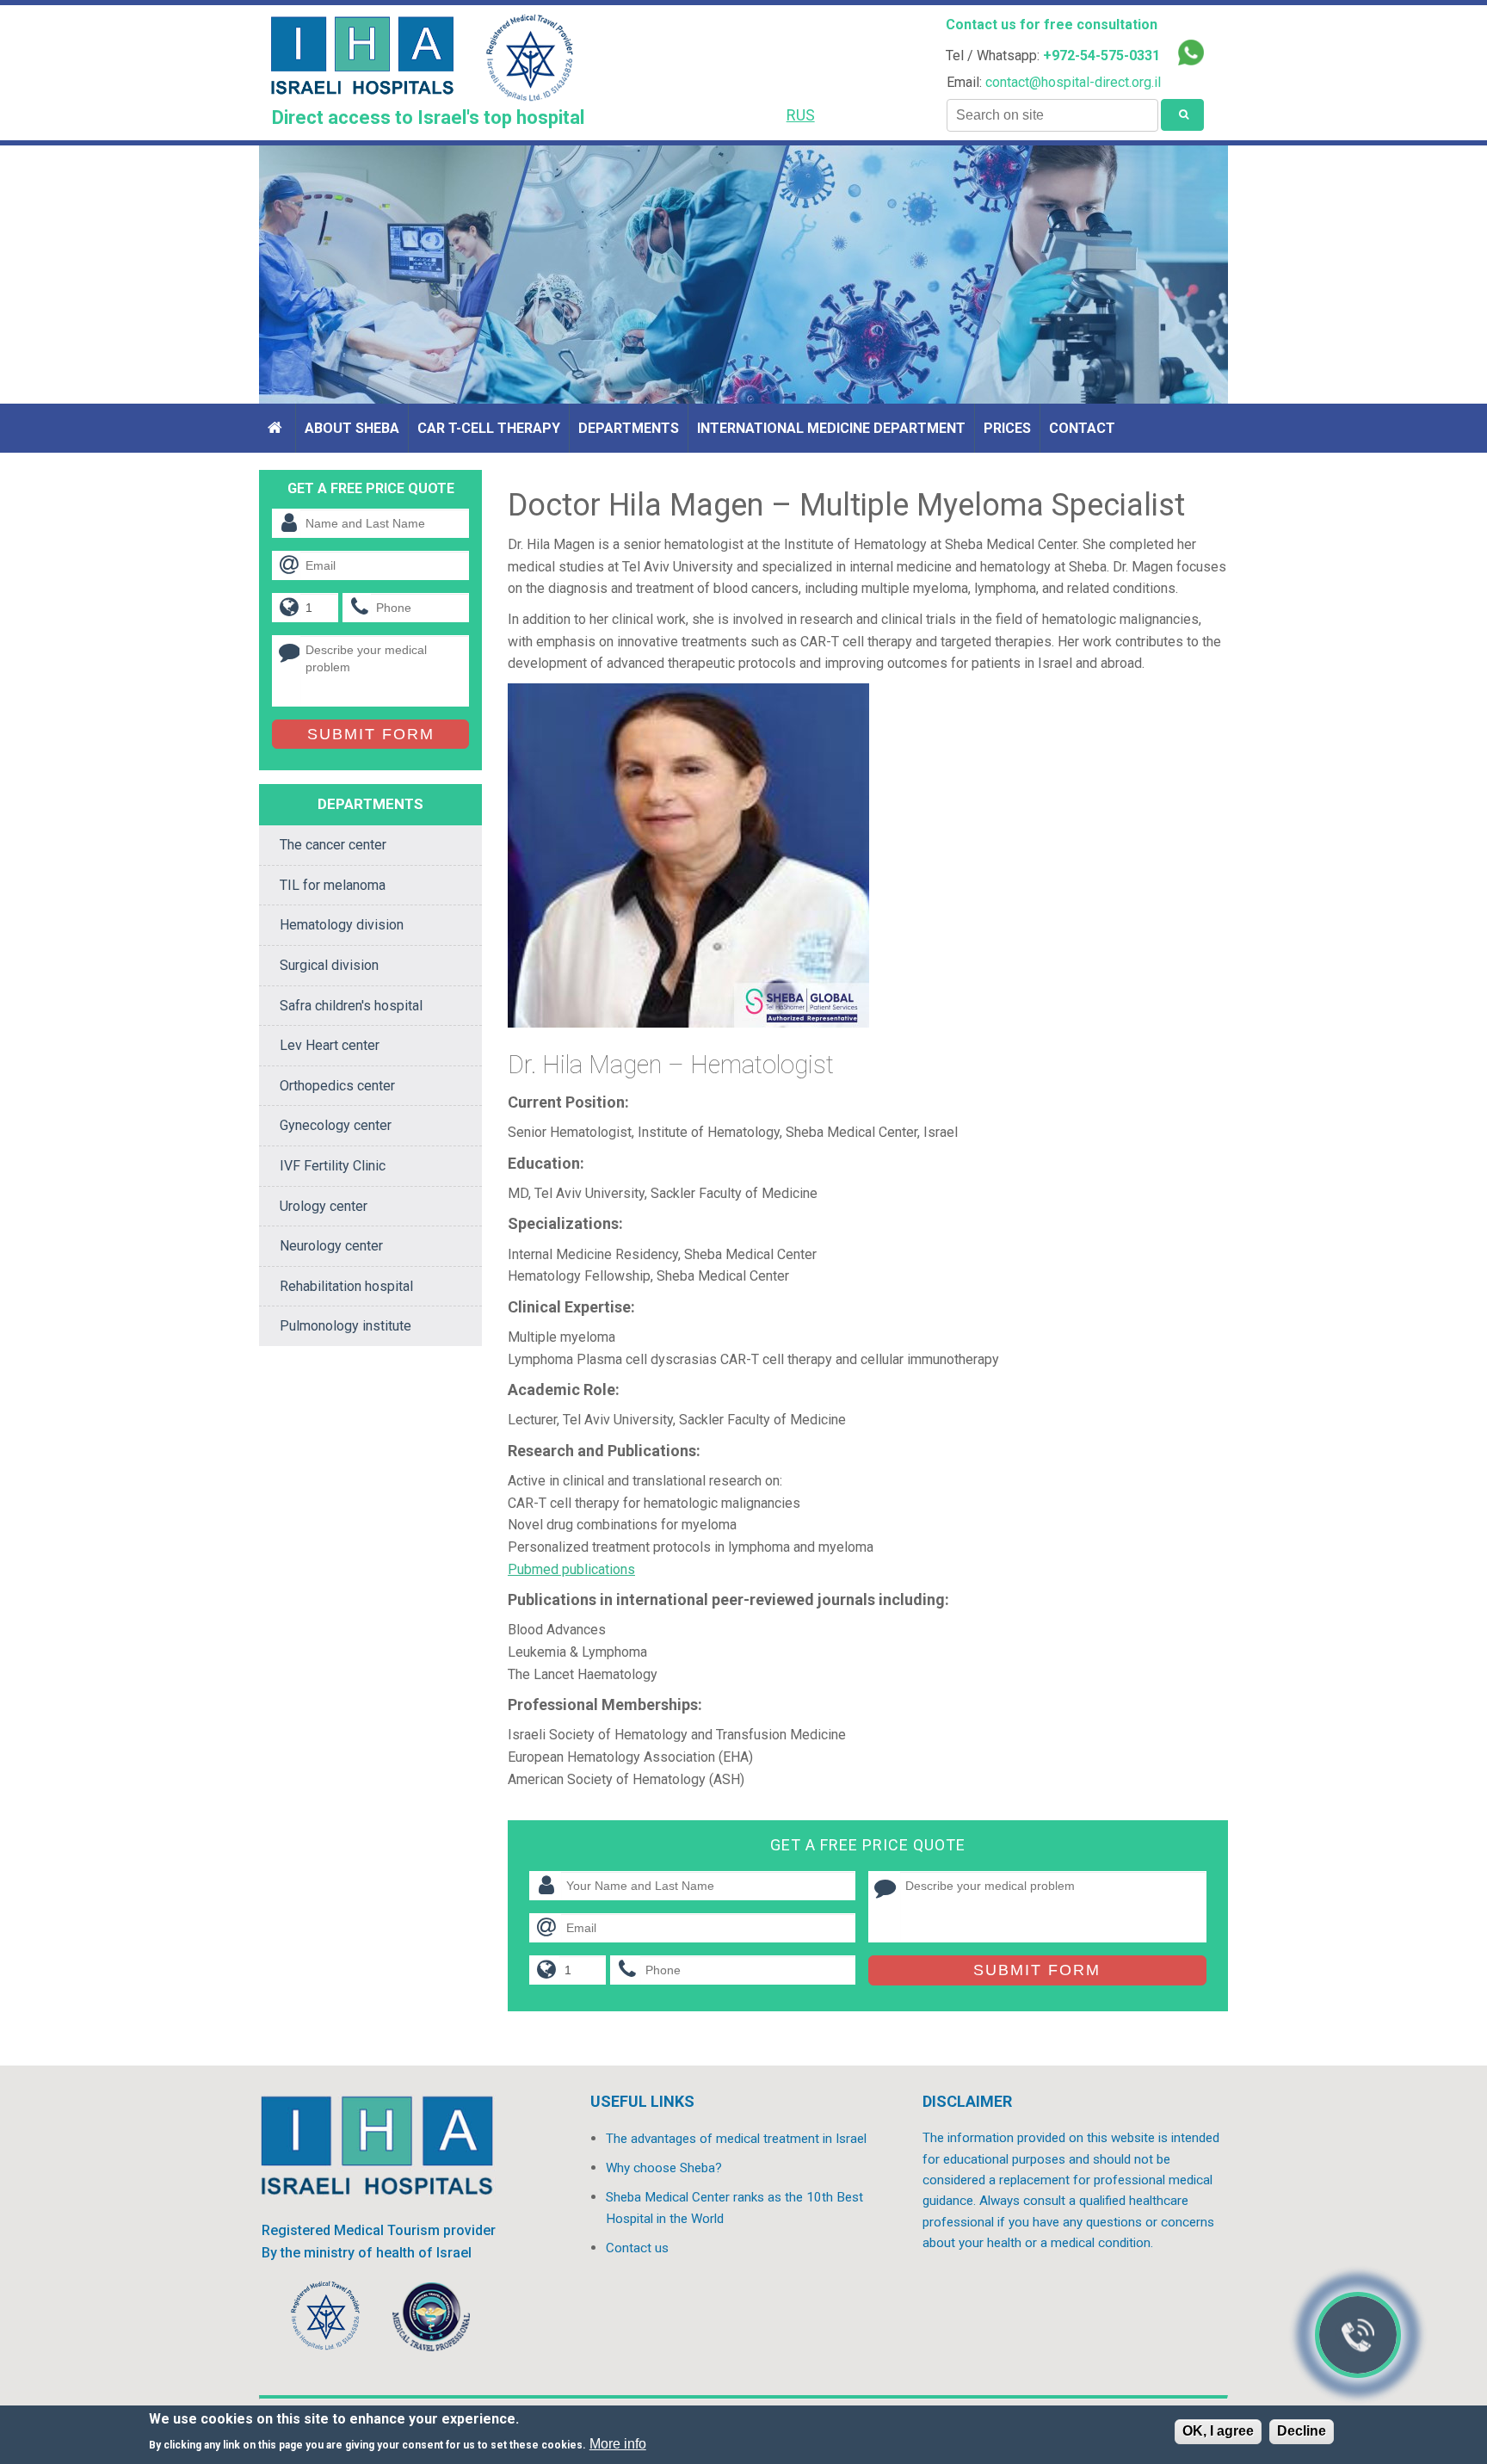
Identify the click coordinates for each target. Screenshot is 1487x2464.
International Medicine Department (831, 428)
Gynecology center (336, 1125)
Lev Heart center (330, 1045)
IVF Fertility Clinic (333, 1166)
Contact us (637, 2248)
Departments (629, 428)
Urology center (324, 1206)
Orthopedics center (337, 1086)
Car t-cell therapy (489, 428)
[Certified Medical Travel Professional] (431, 2320)
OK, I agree (1218, 2431)
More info (618, 2444)
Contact (1082, 428)
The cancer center (333, 845)
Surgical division (329, 965)
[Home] (277, 428)
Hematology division (342, 925)
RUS (801, 115)
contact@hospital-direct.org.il (1073, 82)
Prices (1007, 428)
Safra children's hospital (351, 1006)
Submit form (1037, 1970)
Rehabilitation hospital (346, 1286)
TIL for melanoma (333, 885)
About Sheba (352, 428)
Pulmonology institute (346, 1326)
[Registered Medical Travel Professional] (326, 2320)
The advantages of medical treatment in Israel (736, 2139)
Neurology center (331, 1246)
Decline (1302, 2431)
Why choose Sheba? (664, 2168)
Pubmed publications (571, 1569)
